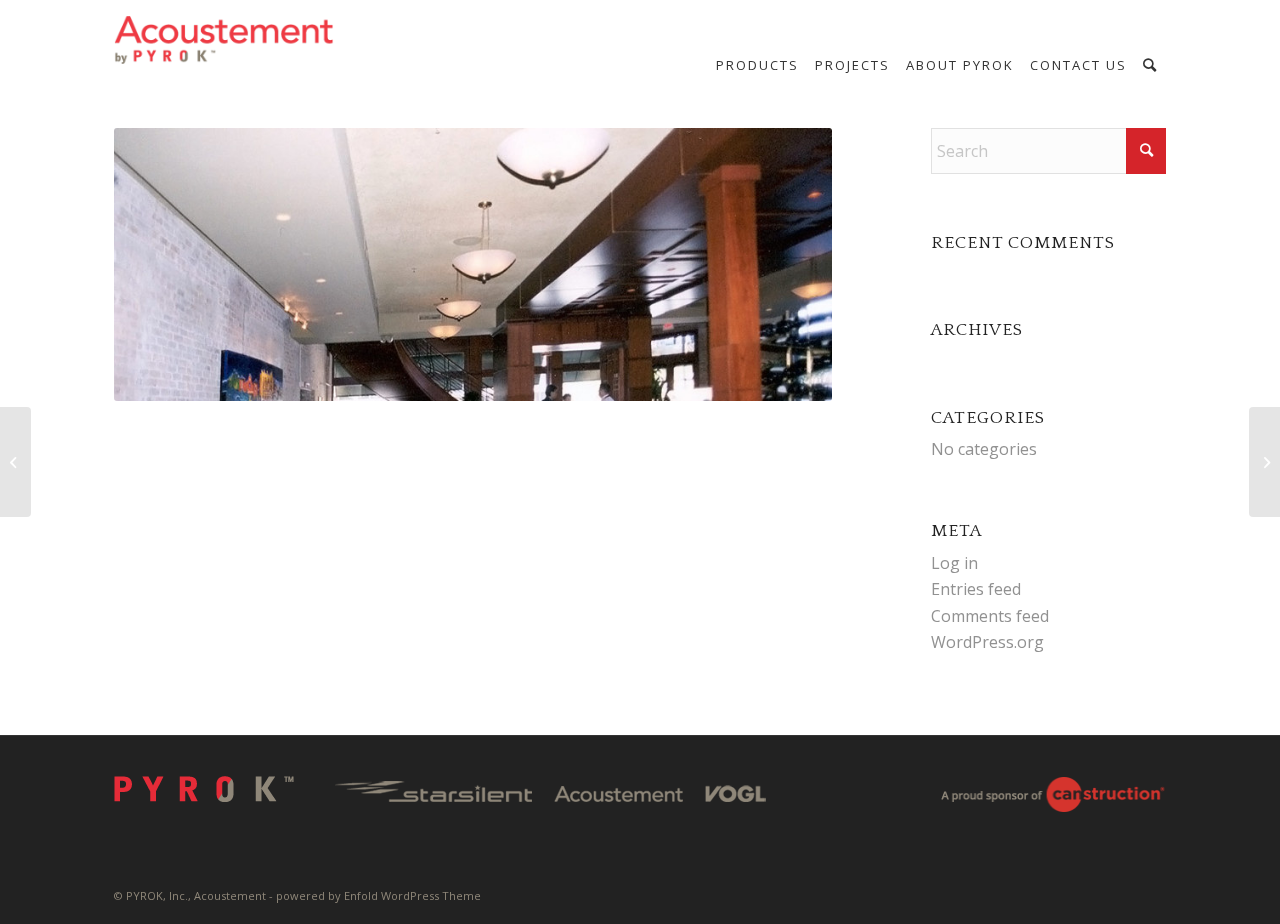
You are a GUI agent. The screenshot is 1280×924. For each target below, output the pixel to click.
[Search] (1150, 65)
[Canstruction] (1052, 798)
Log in (954, 563)
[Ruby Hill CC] (15, 462)
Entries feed (976, 589)
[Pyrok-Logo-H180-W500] (225, 40)
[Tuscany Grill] (1264, 462)
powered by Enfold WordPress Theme (378, 895)
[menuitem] (757, 65)
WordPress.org (987, 642)
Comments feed (990, 616)
